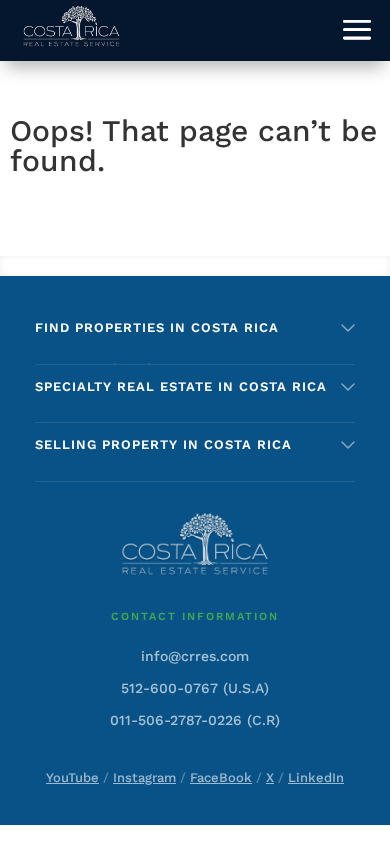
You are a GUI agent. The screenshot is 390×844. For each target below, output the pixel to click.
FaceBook (221, 777)
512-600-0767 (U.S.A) (195, 688)
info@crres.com (195, 656)
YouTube (72, 777)
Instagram (144, 777)
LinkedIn (316, 777)
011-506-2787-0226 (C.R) (195, 720)
